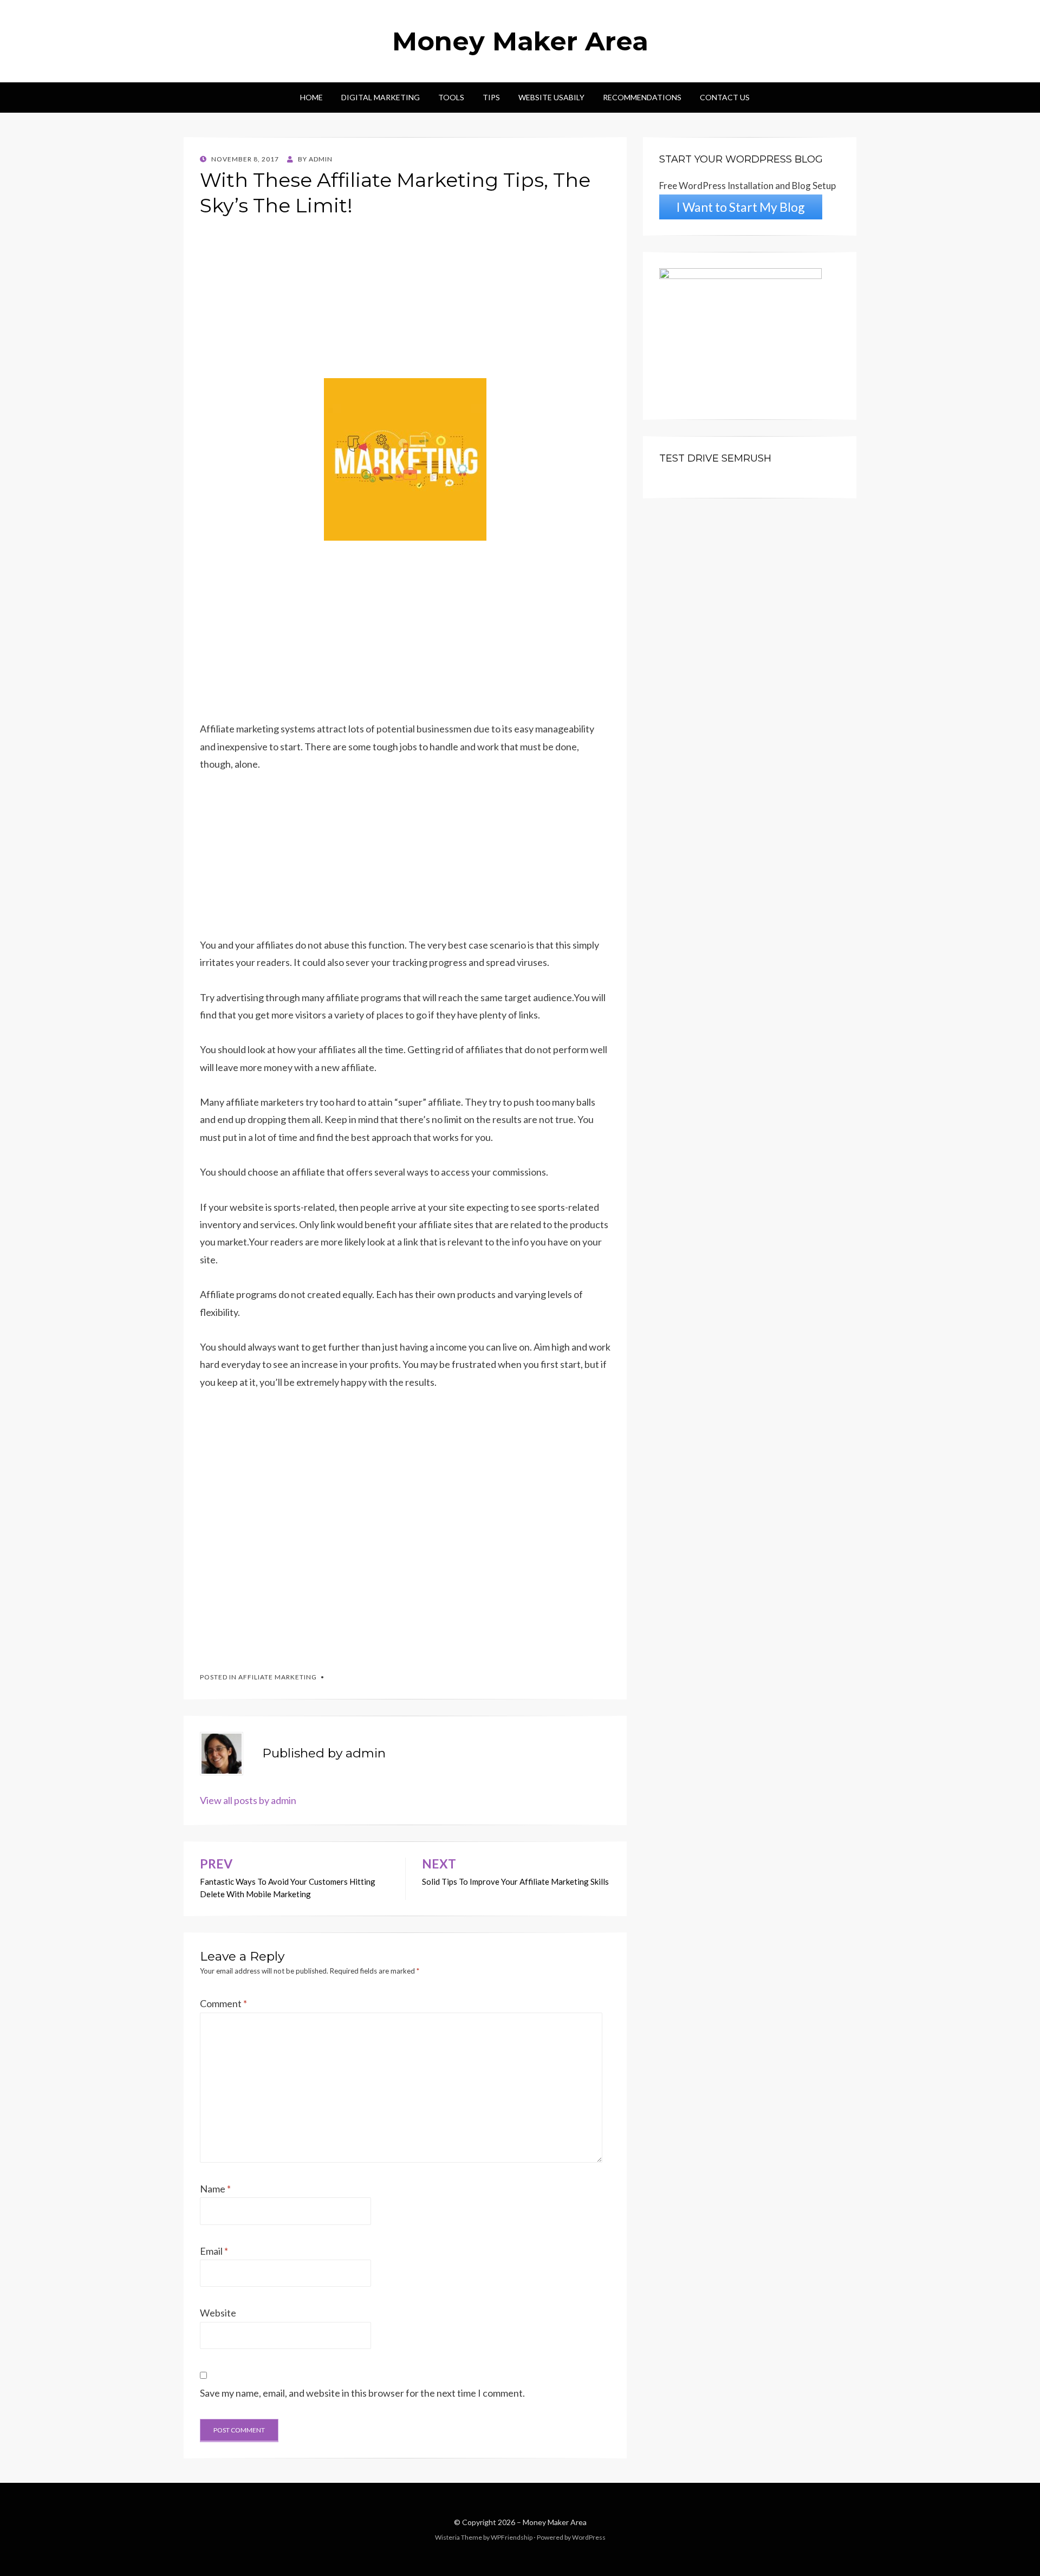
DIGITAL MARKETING (381, 97)
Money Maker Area (520, 41)
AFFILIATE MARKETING (278, 1677)
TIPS (491, 97)
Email (214, 2251)
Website (218, 2313)
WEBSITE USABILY (551, 97)
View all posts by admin (248, 1800)
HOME (311, 97)
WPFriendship (512, 2537)
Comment (223, 2003)
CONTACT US (725, 97)
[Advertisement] (405, 302)
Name (215, 2189)
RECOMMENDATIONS (642, 97)
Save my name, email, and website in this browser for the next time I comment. (362, 2393)
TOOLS (451, 97)
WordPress (589, 2537)
